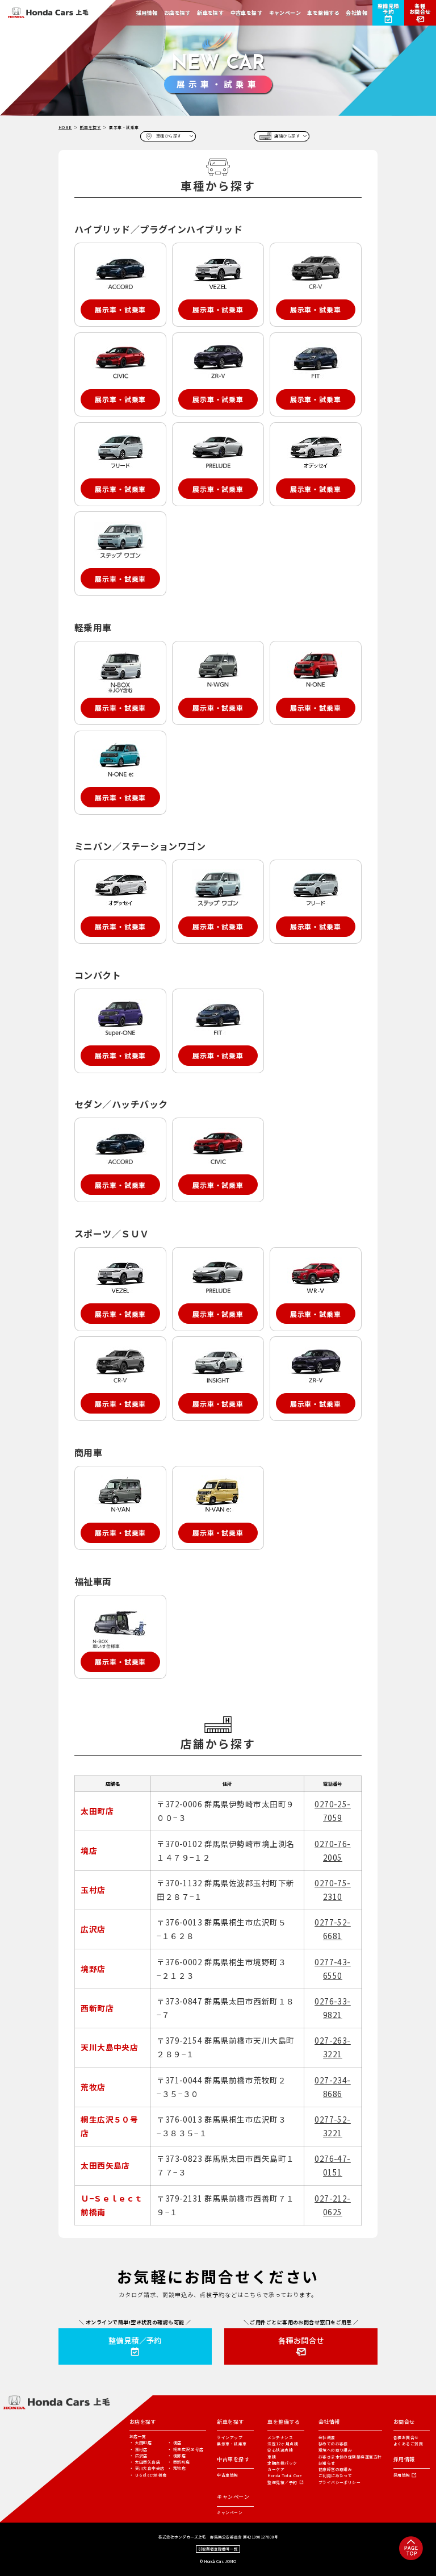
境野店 (93, 1969)
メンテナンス (280, 2437)
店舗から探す (287, 136)
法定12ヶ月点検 (283, 2444)
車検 (272, 2457)
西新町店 (97, 2008)
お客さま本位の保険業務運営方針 (350, 2457)
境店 (89, 1850)
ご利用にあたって (336, 2475)
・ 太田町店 (141, 2442)
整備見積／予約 (282, 2482)
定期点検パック (282, 2463)
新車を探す (91, 127)
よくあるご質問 (408, 2444)
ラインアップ (230, 2437)
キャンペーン (230, 2512)
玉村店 (93, 1890)
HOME (65, 127)
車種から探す (169, 136)
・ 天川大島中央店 (147, 2468)
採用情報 (402, 2475)
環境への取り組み (336, 2450)
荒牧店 (93, 2087)
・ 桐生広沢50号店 (186, 2449)
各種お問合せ (406, 2437)
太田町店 (97, 1811)
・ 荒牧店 (177, 2468)
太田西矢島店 (105, 2165)
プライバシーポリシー (340, 2482)
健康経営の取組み (336, 2469)
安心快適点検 (280, 2450)
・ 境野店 (177, 2456)
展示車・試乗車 (232, 2444)
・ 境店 (175, 2442)
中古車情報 (227, 2475)
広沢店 (93, 1929)
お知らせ (327, 2463)
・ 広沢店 (139, 2456)
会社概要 (327, 2437)
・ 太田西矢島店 (145, 2462)
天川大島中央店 (109, 2047)
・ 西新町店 (179, 2462)
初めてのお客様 (333, 2444)
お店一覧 (138, 2437)
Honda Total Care (285, 2475)
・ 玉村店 (139, 2449)
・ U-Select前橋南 (148, 2475)
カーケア (276, 2469)
